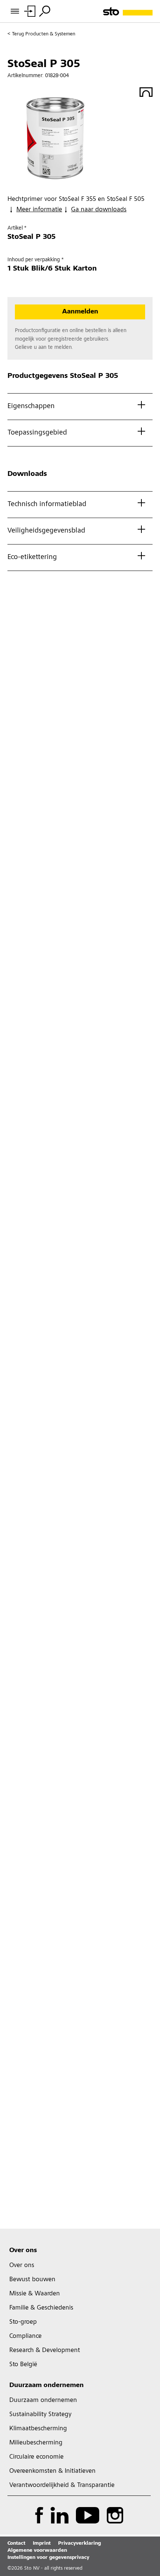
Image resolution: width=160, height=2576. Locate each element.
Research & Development (45, 2351)
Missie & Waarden (35, 2294)
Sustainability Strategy (40, 2415)
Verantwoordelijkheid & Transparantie (62, 2485)
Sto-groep (23, 2322)
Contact (16, 2544)
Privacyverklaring (79, 2544)
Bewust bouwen (32, 2280)
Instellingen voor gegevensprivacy (48, 2558)
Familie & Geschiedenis (41, 2308)
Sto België (23, 2365)
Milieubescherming (36, 2443)
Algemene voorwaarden (37, 2551)
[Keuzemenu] (45, 11)
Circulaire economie (36, 2457)
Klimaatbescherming (38, 2429)
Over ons (23, 2251)
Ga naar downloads (99, 210)
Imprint (42, 2544)
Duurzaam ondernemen (47, 2386)
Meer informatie (39, 210)
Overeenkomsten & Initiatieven (52, 2471)
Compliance (25, 2336)
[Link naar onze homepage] (128, 11)
